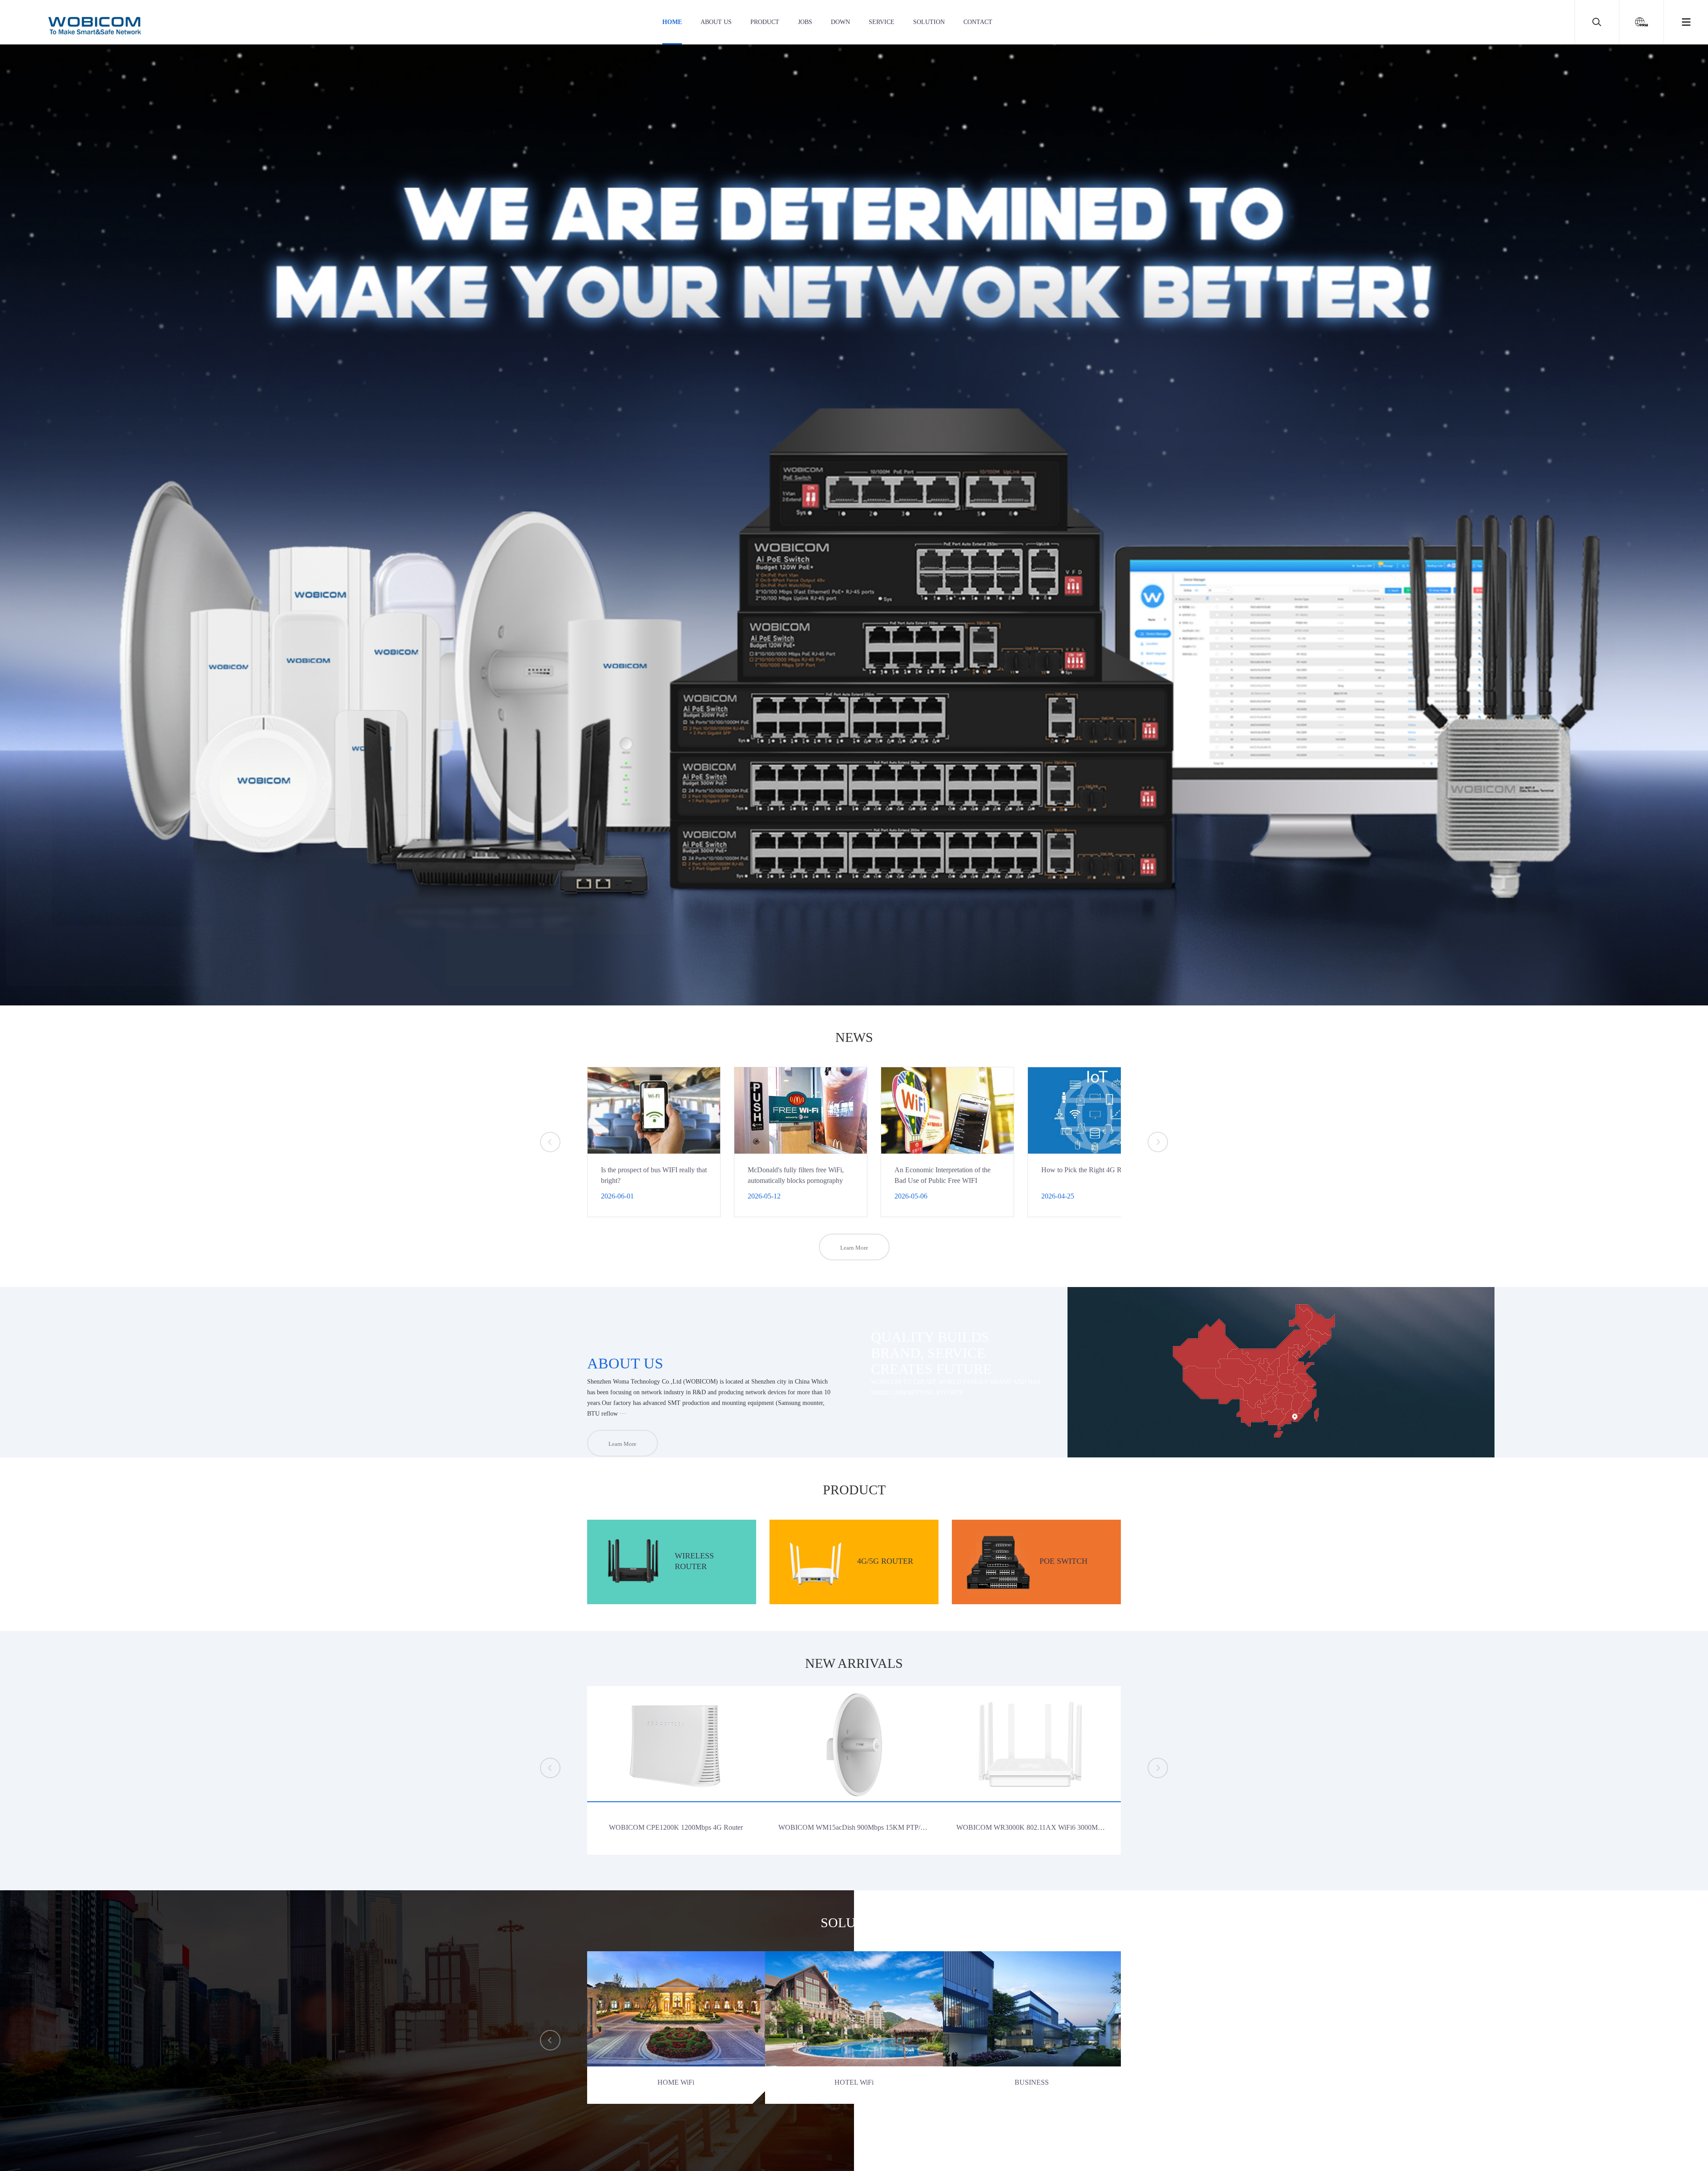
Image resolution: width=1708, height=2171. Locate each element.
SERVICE (882, 22)
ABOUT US (716, 22)
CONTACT (978, 22)
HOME (672, 22)
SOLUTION (929, 22)
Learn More (854, 1248)
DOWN (840, 22)
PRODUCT (765, 22)
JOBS (805, 22)
